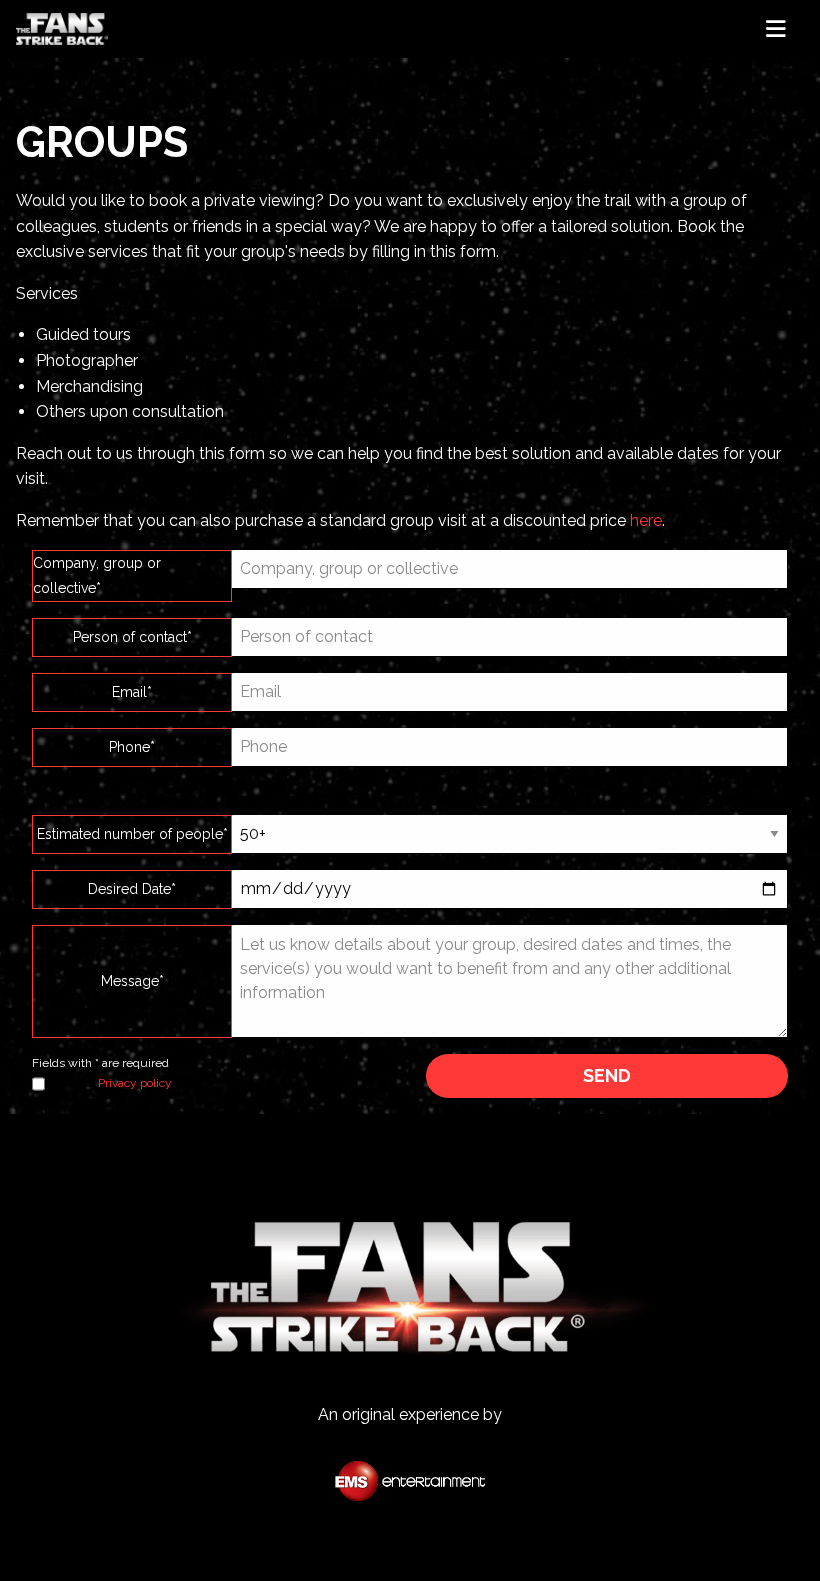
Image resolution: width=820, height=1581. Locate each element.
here (646, 520)
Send (607, 1075)
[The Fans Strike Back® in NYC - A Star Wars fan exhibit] (62, 29)
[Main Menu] (776, 29)
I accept (112, 1083)
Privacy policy (135, 1083)
